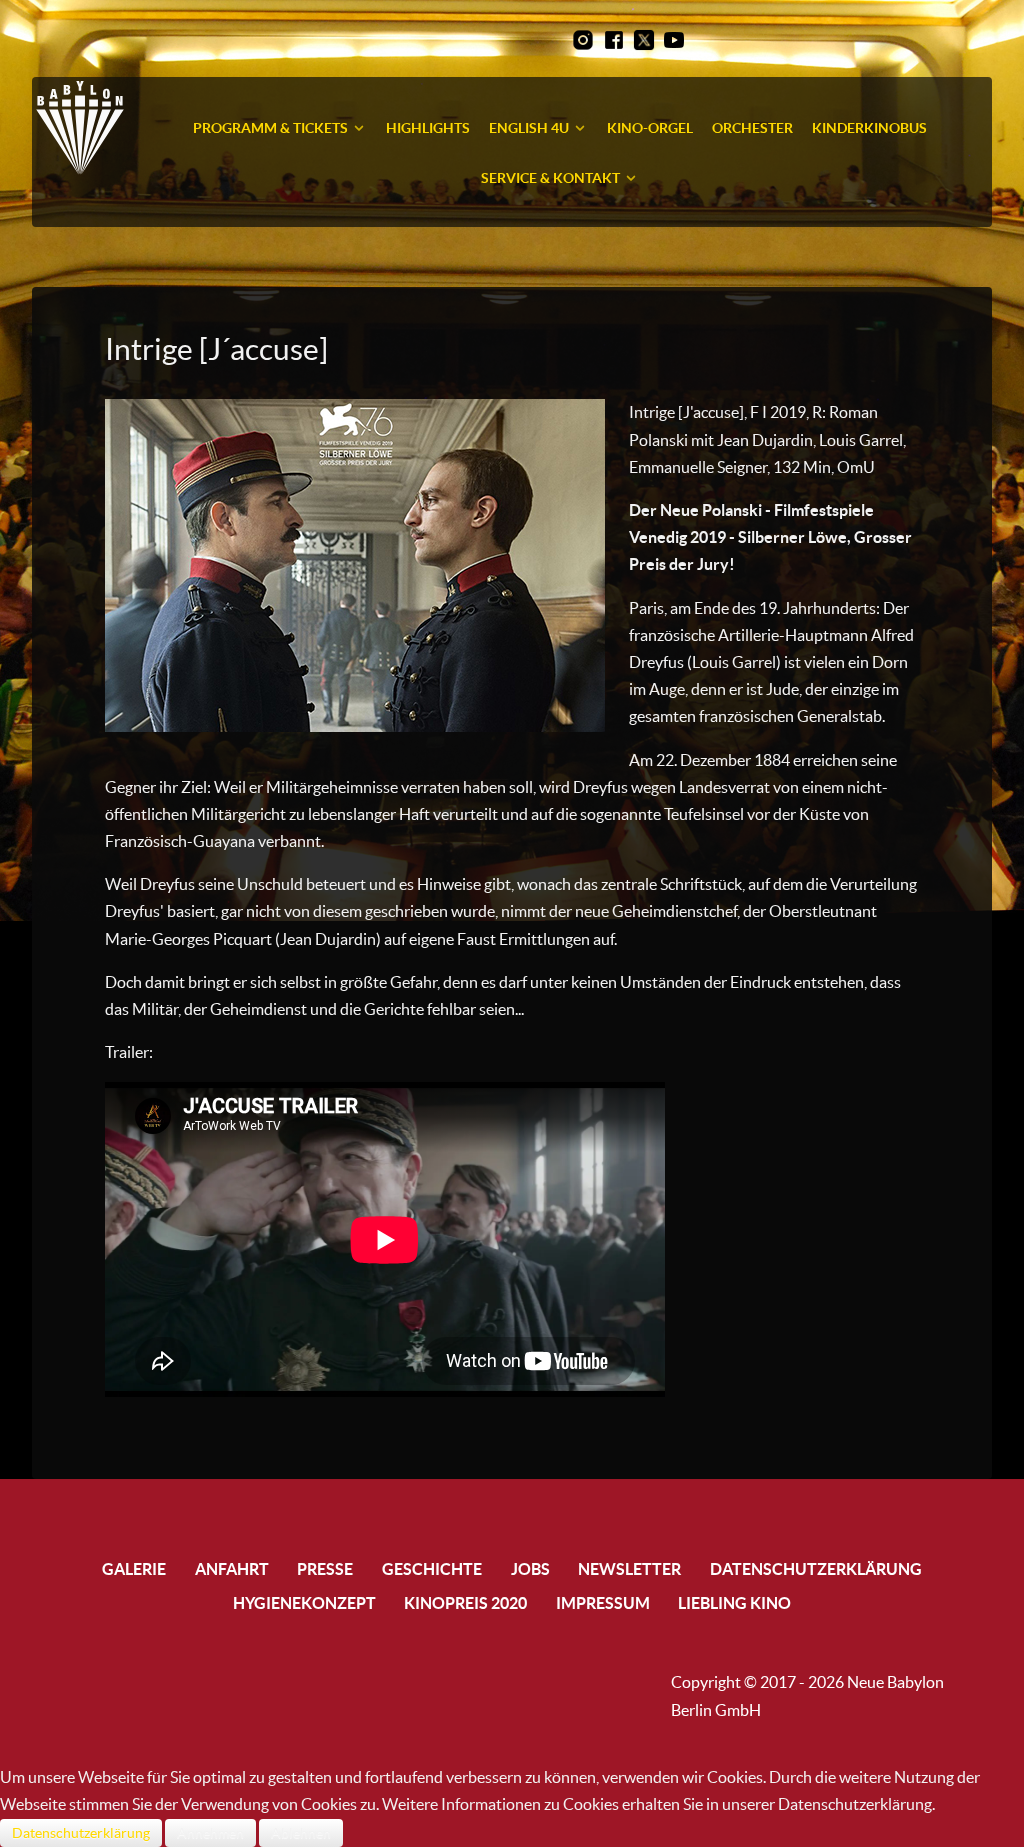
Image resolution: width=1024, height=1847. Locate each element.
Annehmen (210, 1833)
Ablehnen (301, 1833)
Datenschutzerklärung (81, 1833)
